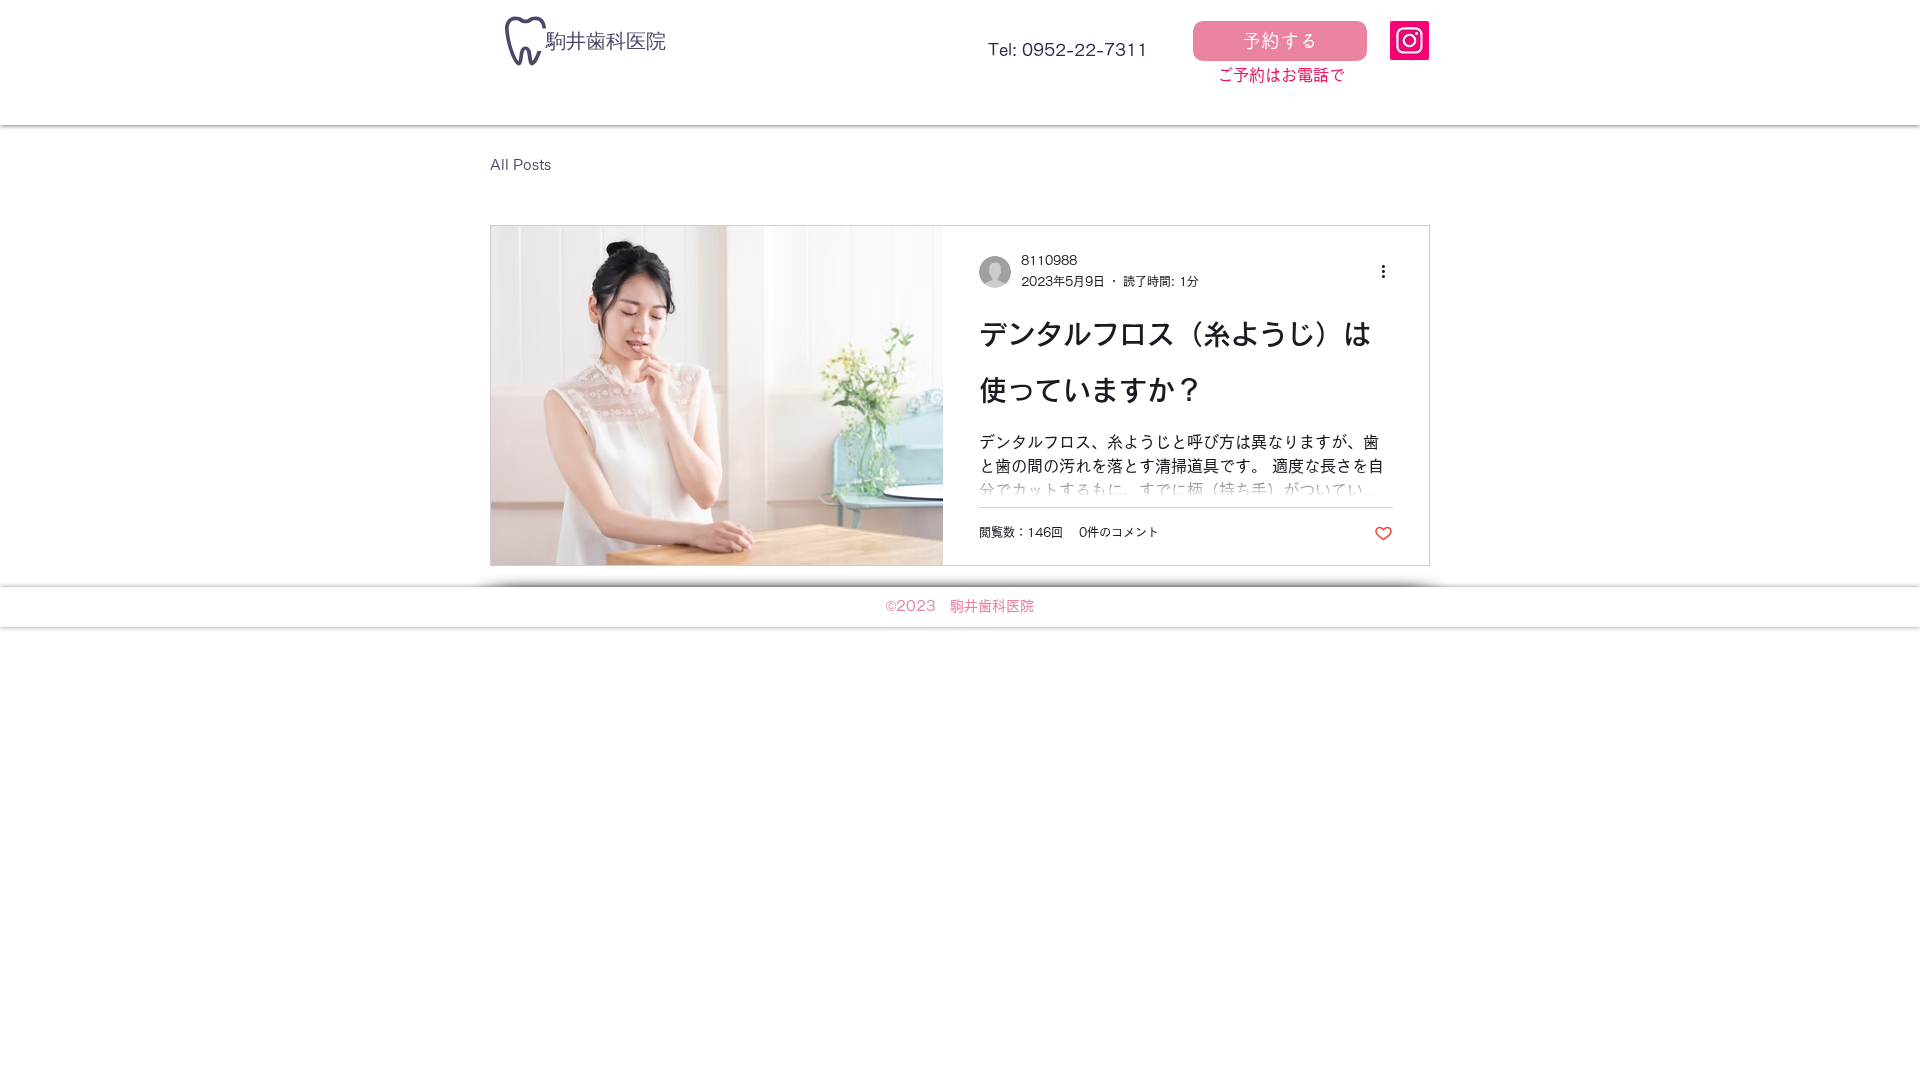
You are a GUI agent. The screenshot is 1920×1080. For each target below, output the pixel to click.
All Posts (520, 165)
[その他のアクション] (1390, 272)
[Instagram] (1409, 40)
